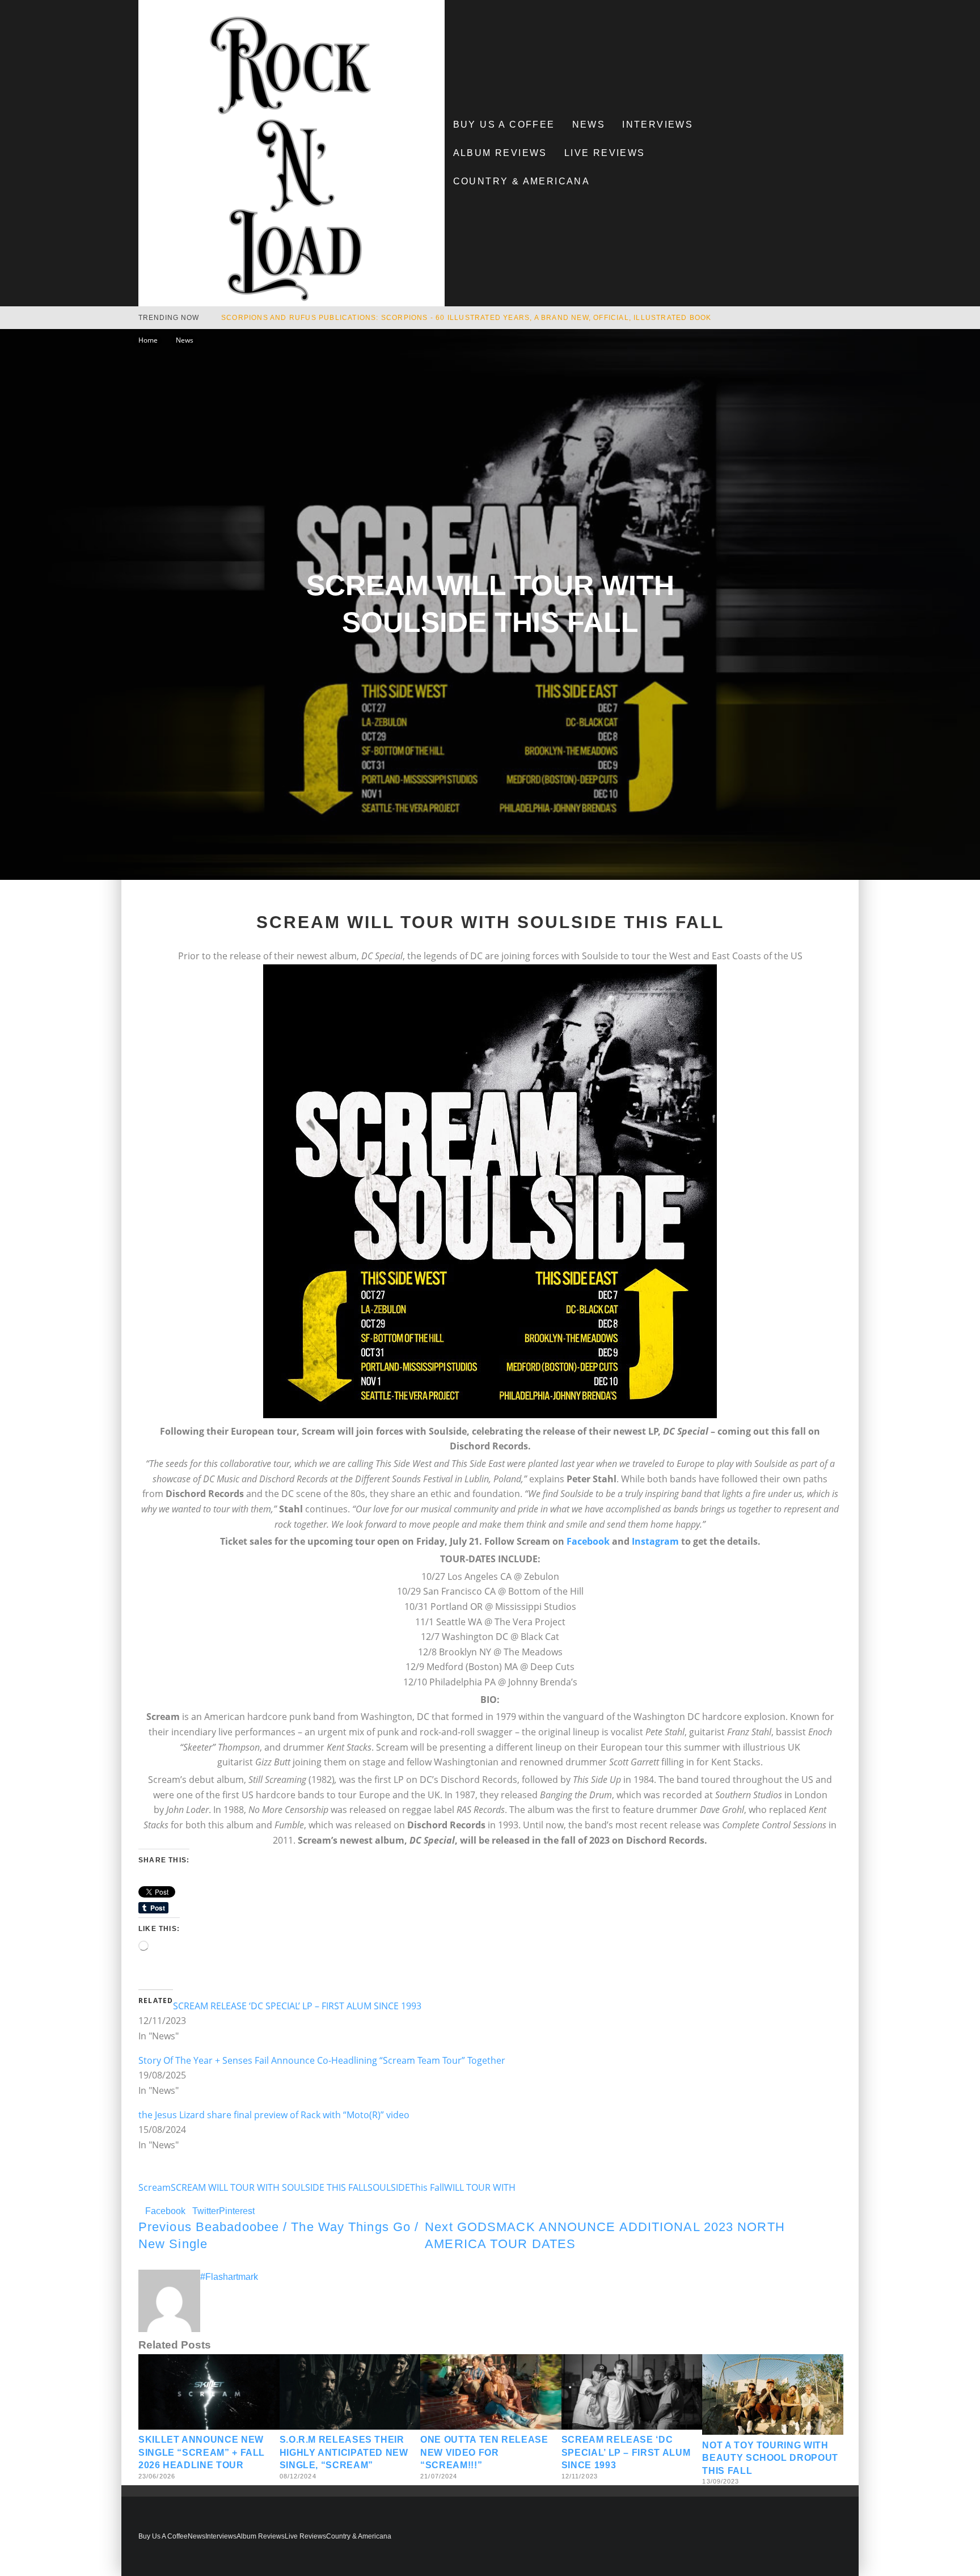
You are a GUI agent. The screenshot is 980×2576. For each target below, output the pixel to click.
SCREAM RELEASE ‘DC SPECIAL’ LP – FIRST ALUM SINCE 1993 (297, 2006)
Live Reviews (605, 153)
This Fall (427, 2187)
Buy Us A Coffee (504, 125)
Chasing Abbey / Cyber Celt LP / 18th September (326, 318)
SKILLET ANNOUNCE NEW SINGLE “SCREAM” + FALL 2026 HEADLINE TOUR (202, 2452)
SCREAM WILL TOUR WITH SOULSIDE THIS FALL (269, 2187)
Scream (155, 2187)
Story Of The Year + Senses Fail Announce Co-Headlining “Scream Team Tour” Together (322, 2060)
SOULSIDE (389, 2187)
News (589, 125)
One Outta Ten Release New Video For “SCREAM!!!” (484, 2452)
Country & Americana (522, 181)
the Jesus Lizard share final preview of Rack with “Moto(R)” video (274, 2115)
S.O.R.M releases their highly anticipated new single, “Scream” (344, 2452)
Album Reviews (500, 153)
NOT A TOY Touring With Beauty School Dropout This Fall (770, 2458)
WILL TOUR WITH (480, 2187)
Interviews (658, 125)
